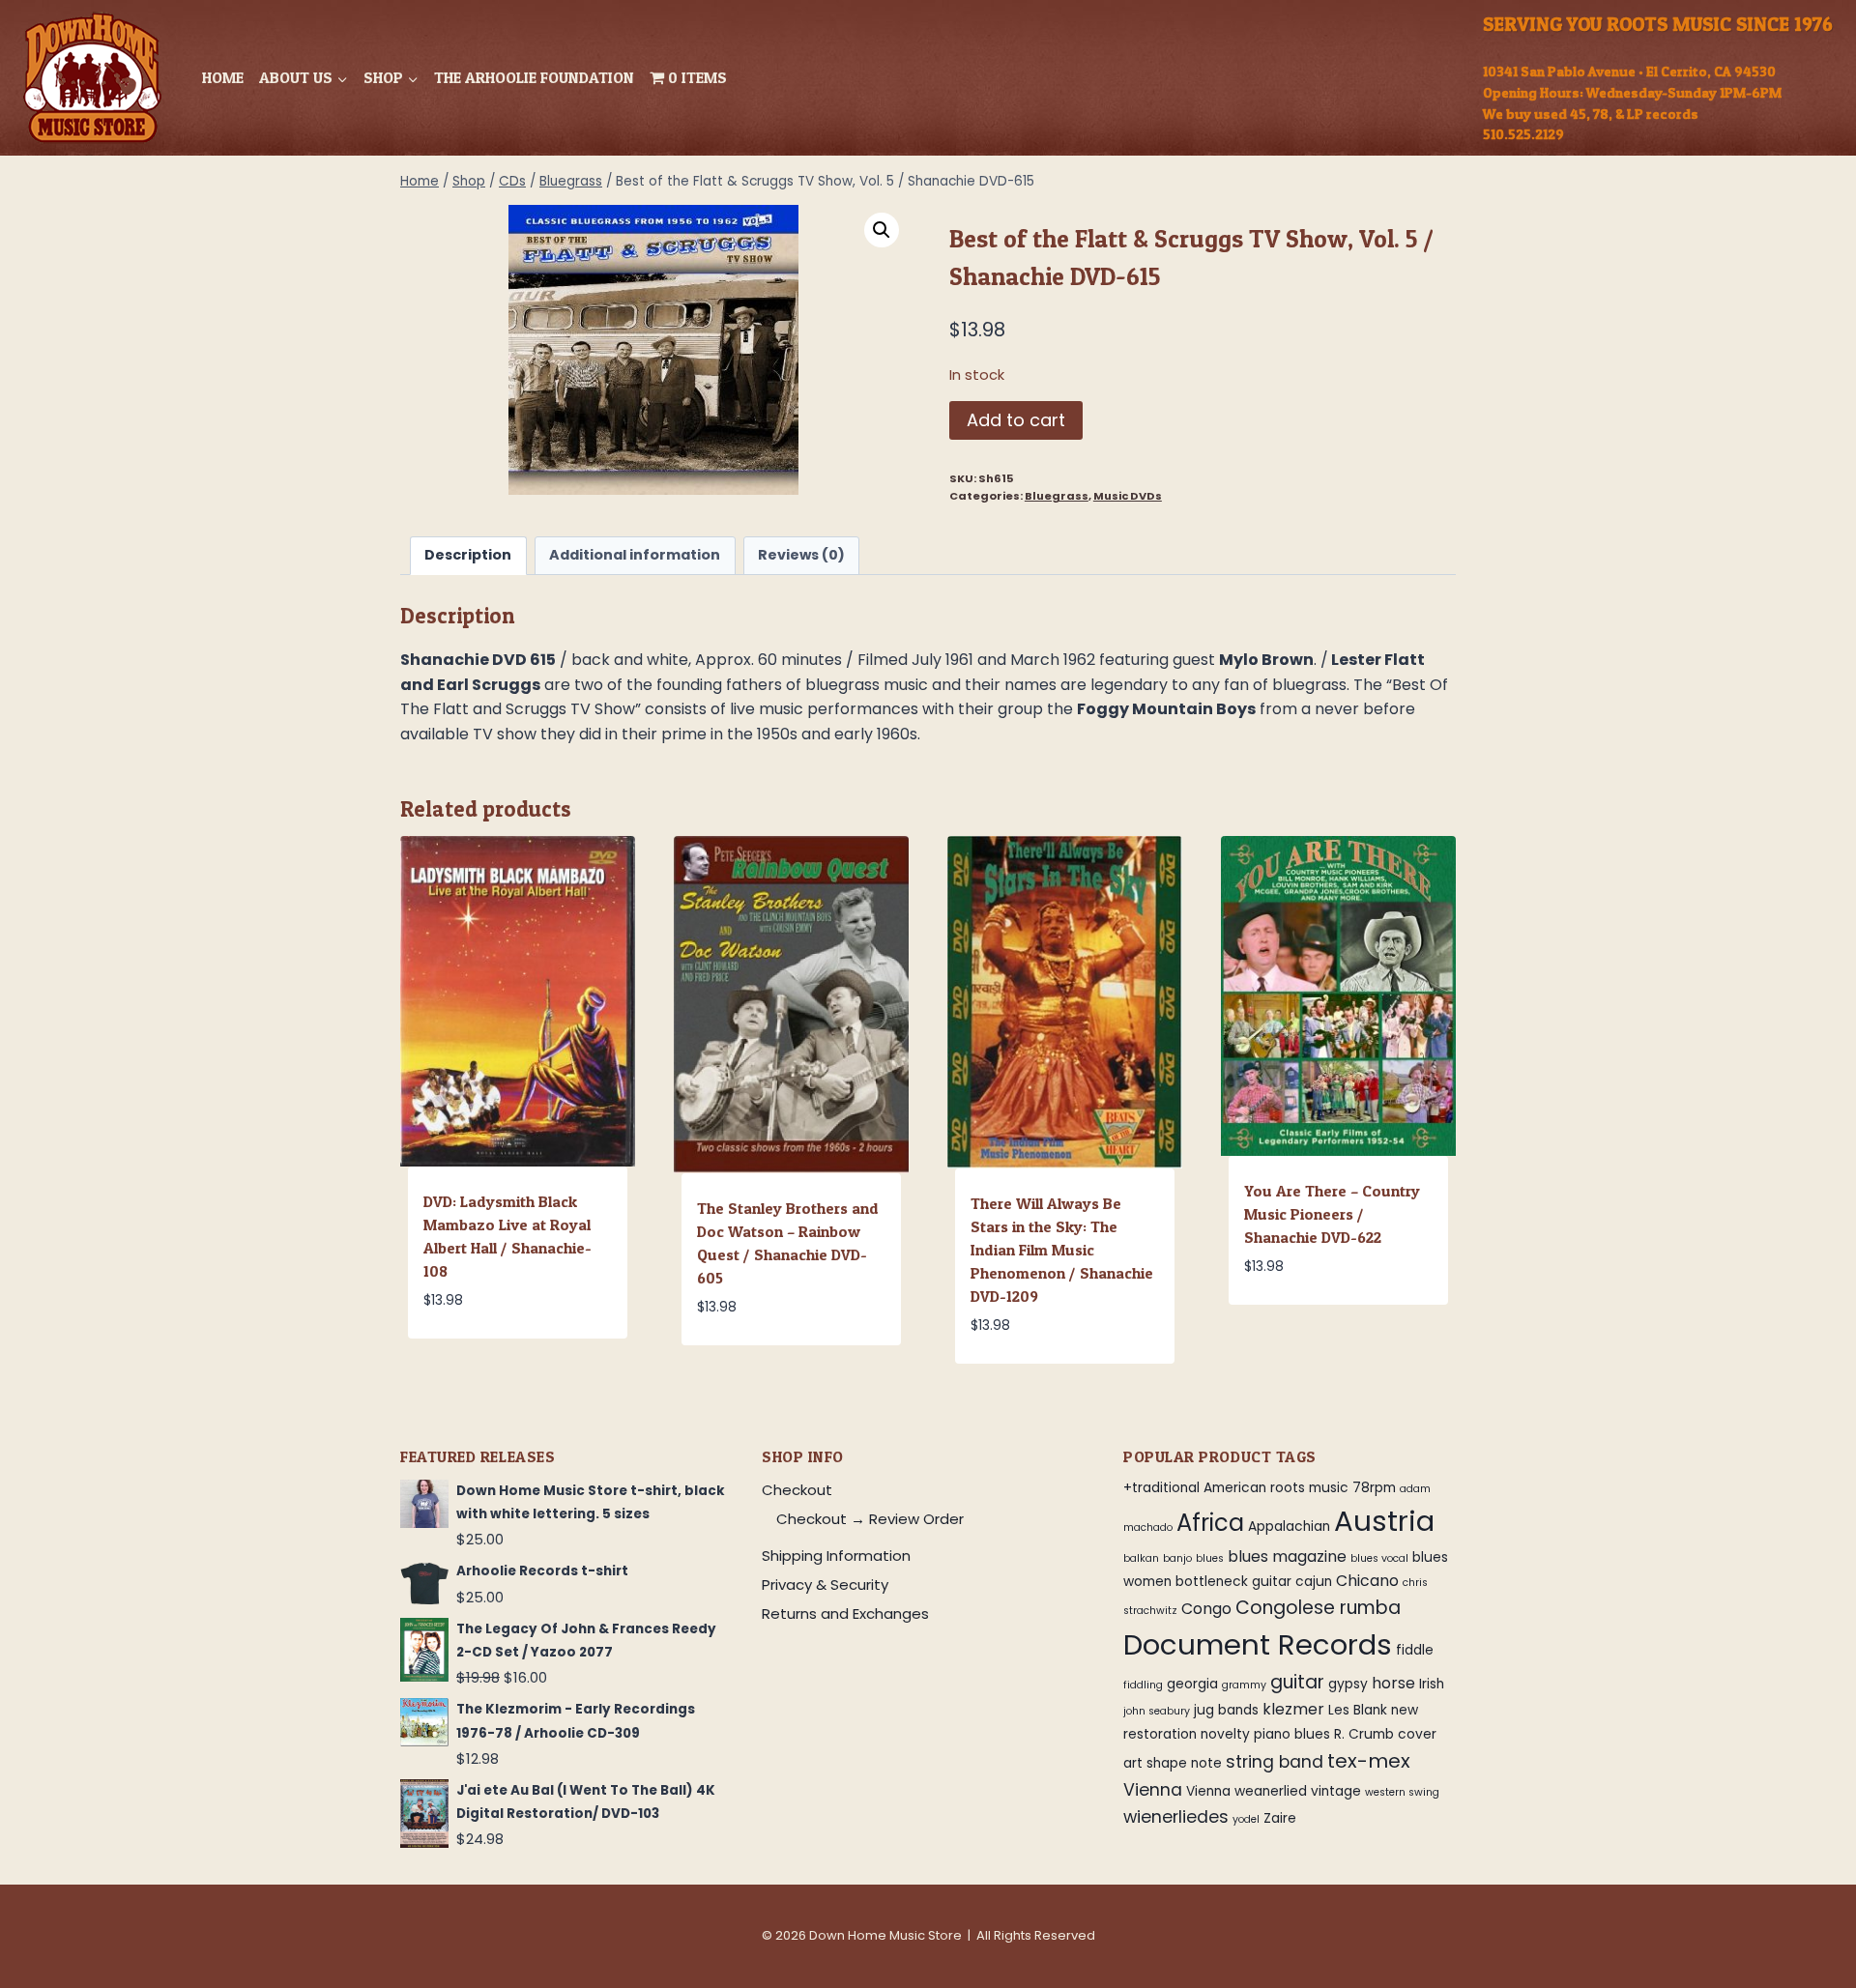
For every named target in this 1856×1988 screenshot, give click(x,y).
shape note (1184, 1763)
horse (1393, 1683)
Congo (1206, 1609)
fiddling (1143, 1685)
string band (1275, 1762)
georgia (1192, 1684)
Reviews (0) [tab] (801, 555)
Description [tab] (468, 555)
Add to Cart (471, 1358)
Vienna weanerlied (1247, 1791)
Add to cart (1016, 420)
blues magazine (1287, 1556)
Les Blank (1358, 1710)
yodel (1246, 1819)
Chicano (1367, 1581)
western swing (1402, 1792)
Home (223, 77)
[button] (882, 230)
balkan (1141, 1558)
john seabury (1157, 1711)
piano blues (1292, 1734)
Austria (1384, 1521)
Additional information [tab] (635, 555)
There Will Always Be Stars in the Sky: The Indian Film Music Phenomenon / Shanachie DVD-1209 (1062, 1250)
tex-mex (1369, 1761)
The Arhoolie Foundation (534, 77)
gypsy (1348, 1684)
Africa (1210, 1523)
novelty (1225, 1734)
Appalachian (1289, 1527)
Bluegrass (1057, 496)
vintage (1336, 1791)
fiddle (1415, 1650)
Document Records (1258, 1644)
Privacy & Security (825, 1585)
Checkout (797, 1490)
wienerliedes (1176, 1817)
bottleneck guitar (1233, 1582)
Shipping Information (836, 1556)
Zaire (1280, 1818)
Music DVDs (1128, 496)
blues (1210, 1558)
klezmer (1293, 1709)
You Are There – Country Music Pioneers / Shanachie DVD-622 (1332, 1214)
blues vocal (1379, 1558)
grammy (1244, 1685)
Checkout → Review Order (870, 1519)
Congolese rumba (1318, 1608)
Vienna (1153, 1790)
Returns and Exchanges (845, 1613)
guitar (1297, 1682)
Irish (1432, 1684)
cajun (1314, 1582)
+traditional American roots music (1236, 1488)
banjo (1177, 1558)
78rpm (1374, 1488)
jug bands (1226, 1710)
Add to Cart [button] (1292, 1324)
